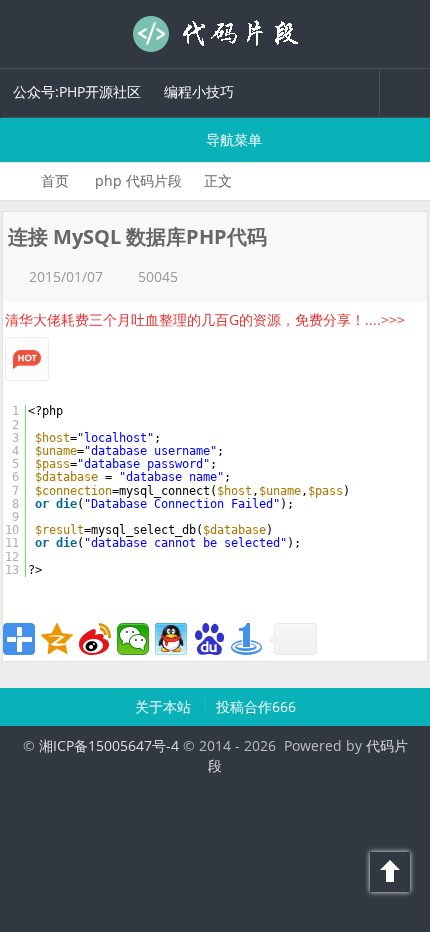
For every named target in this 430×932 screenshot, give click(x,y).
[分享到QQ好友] (171, 639)
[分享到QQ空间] (57, 639)
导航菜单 (232, 139)
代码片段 (215, 34)
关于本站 (165, 706)
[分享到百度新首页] (209, 639)
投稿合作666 (256, 706)
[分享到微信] (133, 639)
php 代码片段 (138, 180)
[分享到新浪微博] (95, 639)
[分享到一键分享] (247, 639)
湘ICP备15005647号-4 (109, 745)
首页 (55, 180)
